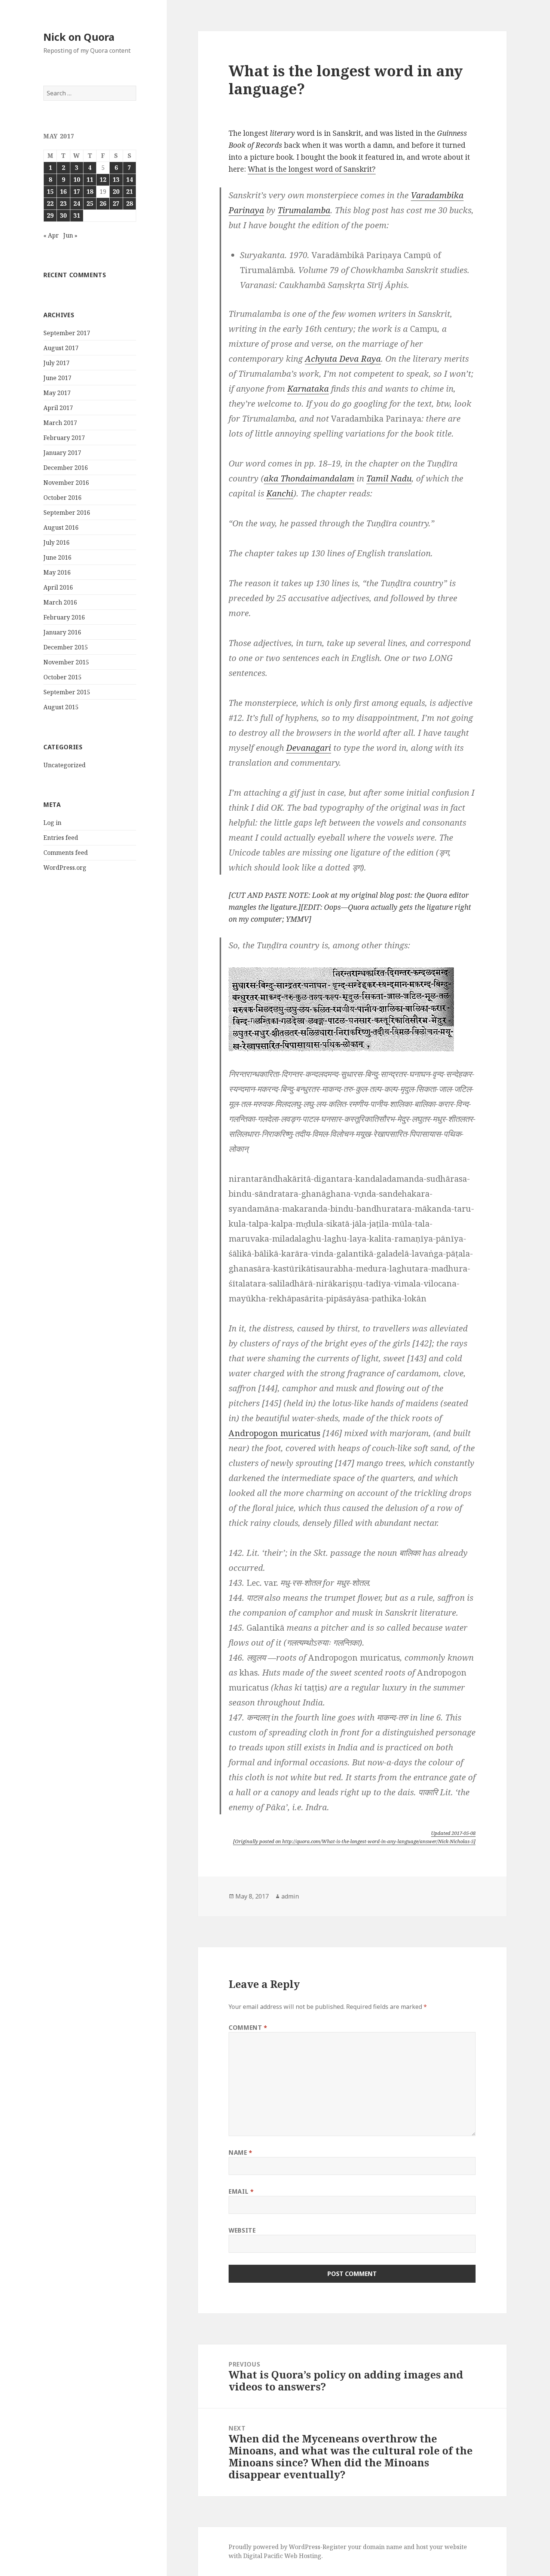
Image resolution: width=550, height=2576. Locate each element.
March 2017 (60, 423)
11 (90, 180)
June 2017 (57, 378)
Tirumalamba (304, 210)
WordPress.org (65, 868)
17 (77, 192)
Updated (453, 1833)
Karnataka (308, 388)
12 (103, 180)
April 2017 (58, 408)
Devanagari (309, 747)
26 (103, 204)
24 (77, 204)
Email (241, 2191)
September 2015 (67, 692)
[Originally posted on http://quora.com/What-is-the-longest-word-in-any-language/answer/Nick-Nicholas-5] (354, 1841)
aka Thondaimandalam (309, 478)
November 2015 (66, 662)
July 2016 (56, 542)
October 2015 (62, 677)
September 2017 (67, 333)
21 (129, 192)
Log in (52, 823)
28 (129, 204)
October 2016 (62, 498)
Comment (248, 2028)
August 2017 (61, 348)
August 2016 (61, 527)
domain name (383, 2547)
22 (50, 204)
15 (50, 192)
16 (63, 192)
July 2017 (56, 363)
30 (63, 215)
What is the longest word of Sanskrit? (312, 169)
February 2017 (64, 438)
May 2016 (57, 572)
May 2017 (57, 393)
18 (90, 192)
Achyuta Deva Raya (343, 358)
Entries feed (61, 838)
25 (90, 204)
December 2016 (66, 468)
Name (241, 2153)
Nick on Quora (79, 37)
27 (116, 204)
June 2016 (57, 557)
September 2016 (67, 513)
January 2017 (62, 453)
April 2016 (58, 587)
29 (50, 215)
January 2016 (62, 632)
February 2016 (64, 617)
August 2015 (61, 707)
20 (116, 192)
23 (63, 204)
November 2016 (66, 483)
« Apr (51, 235)
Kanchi (280, 493)
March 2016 (60, 602)
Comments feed (66, 853)
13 (116, 180)
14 (129, 180)
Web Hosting (303, 2556)
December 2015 (66, 647)
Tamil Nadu (389, 478)
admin (290, 1896)
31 (77, 215)
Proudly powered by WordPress (274, 2547)
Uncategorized (65, 765)
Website (242, 2230)
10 (77, 180)
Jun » (70, 235)
